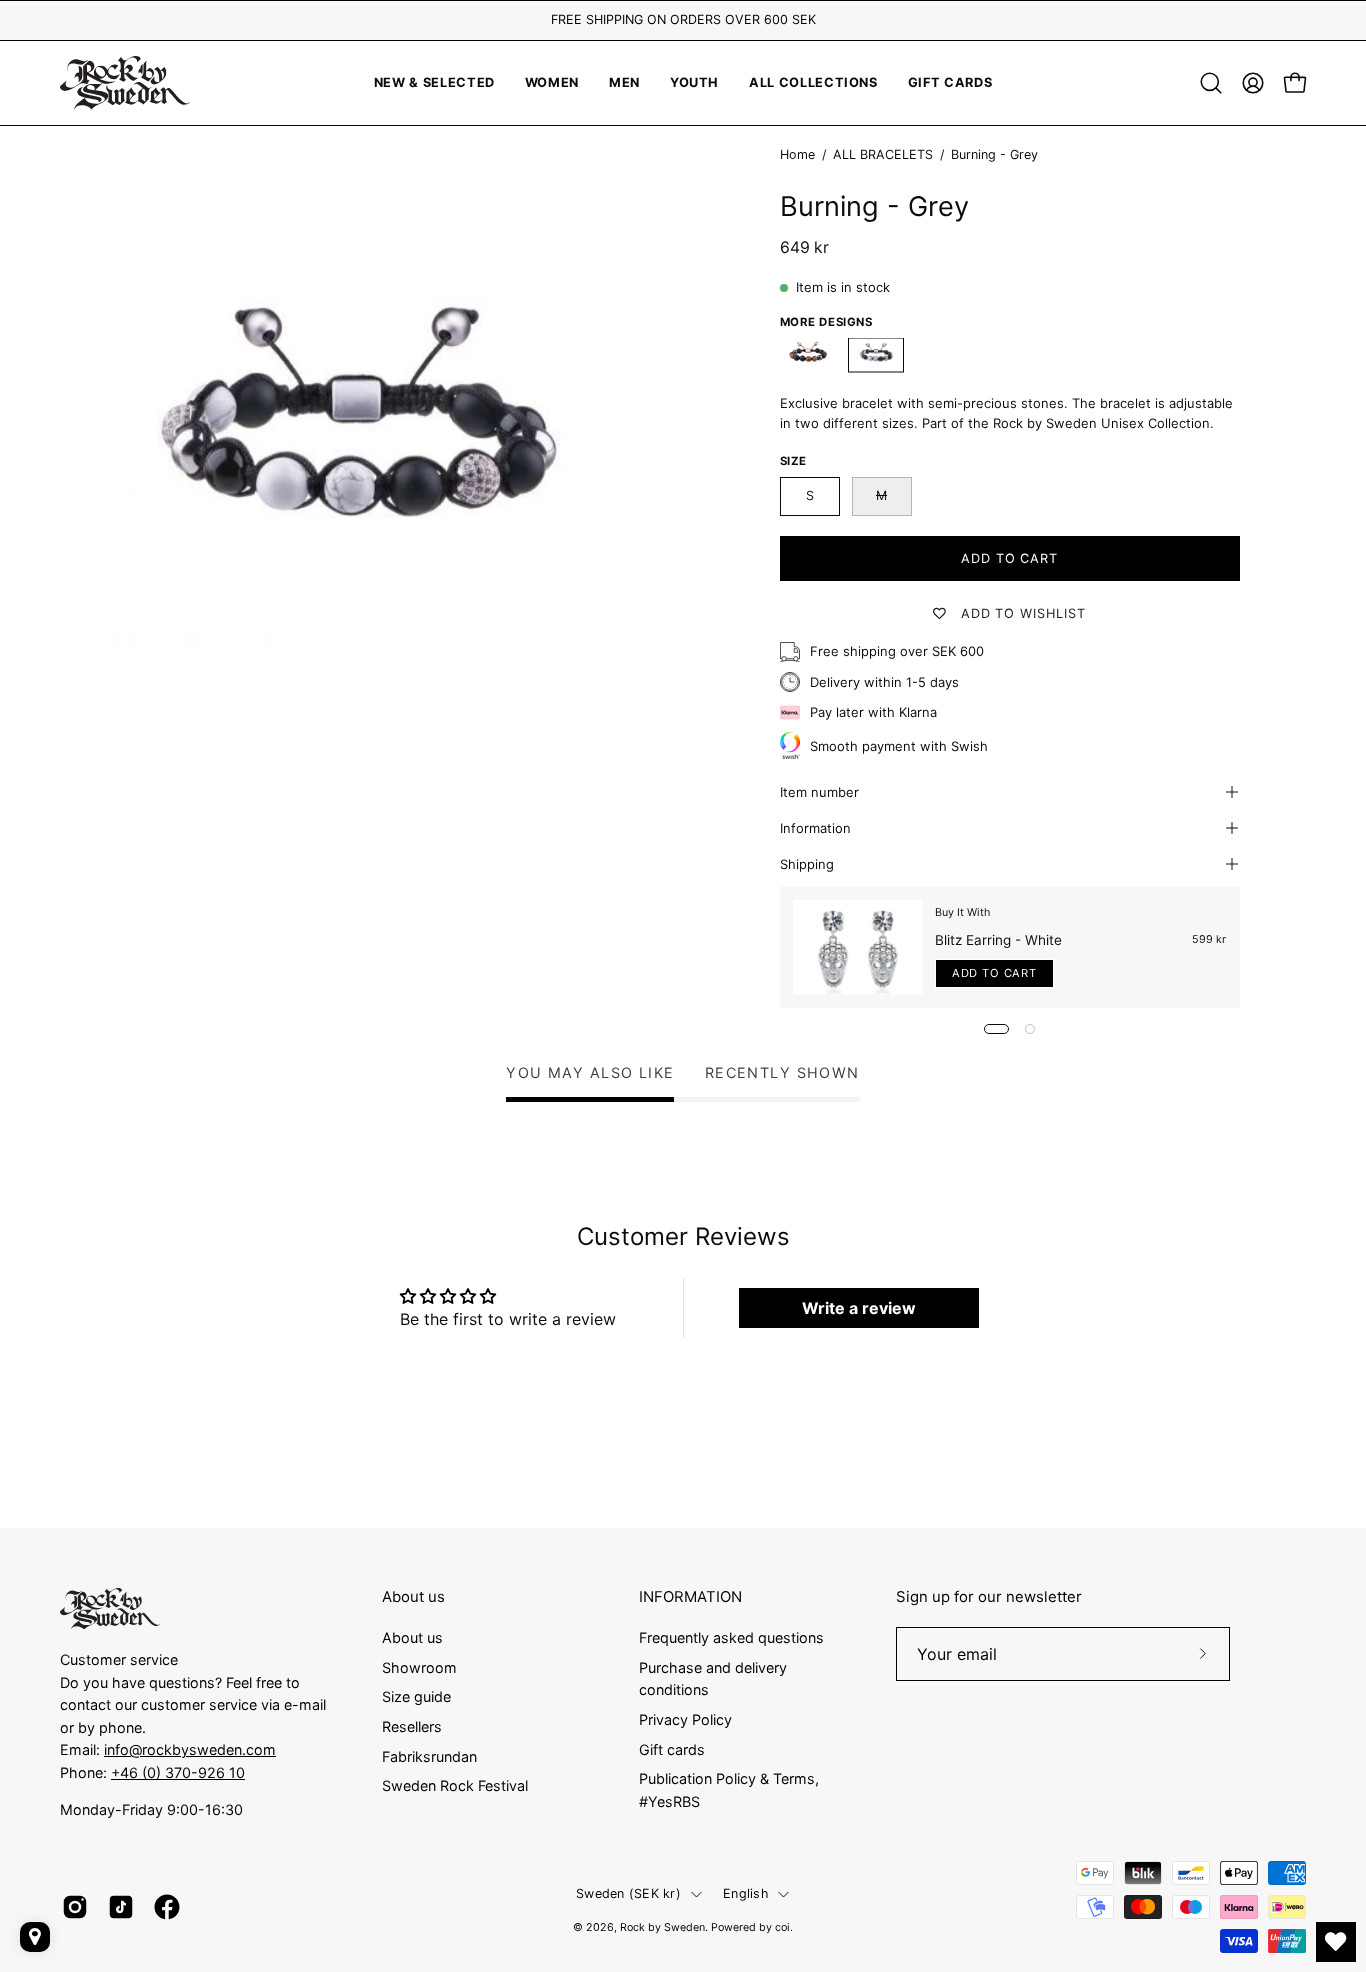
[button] (694, 83)
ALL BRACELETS (883, 154)
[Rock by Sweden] (125, 83)
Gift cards (672, 1748)
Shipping (807, 864)
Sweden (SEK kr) (628, 1893)
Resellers (412, 1726)
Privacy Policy (685, 1718)
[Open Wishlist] (1336, 1942)
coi (782, 1927)
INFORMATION (690, 1597)
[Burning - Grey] (876, 355)
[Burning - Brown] (808, 355)
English (745, 1893)
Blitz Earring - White (998, 940)
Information (815, 828)
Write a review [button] (859, 1308)
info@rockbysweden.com (190, 1749)
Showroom (419, 1666)
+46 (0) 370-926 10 (178, 1772)
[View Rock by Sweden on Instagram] (75, 1907)
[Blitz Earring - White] (858, 947)
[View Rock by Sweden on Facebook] (167, 1907)
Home (797, 154)
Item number (819, 792)
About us (413, 1597)
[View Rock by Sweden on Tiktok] (121, 1907)
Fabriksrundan (429, 1755)
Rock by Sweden (662, 1927)
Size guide (416, 1696)
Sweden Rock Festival (455, 1785)
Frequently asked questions (731, 1637)
